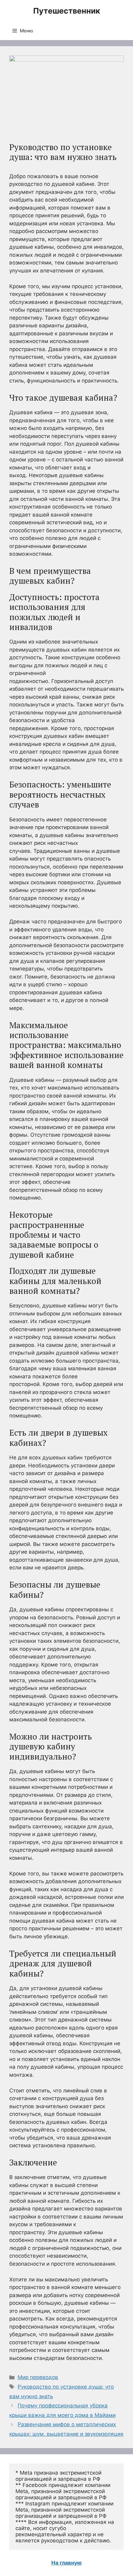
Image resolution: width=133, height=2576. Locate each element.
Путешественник (67, 11)
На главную (66, 2563)
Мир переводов (38, 2377)
